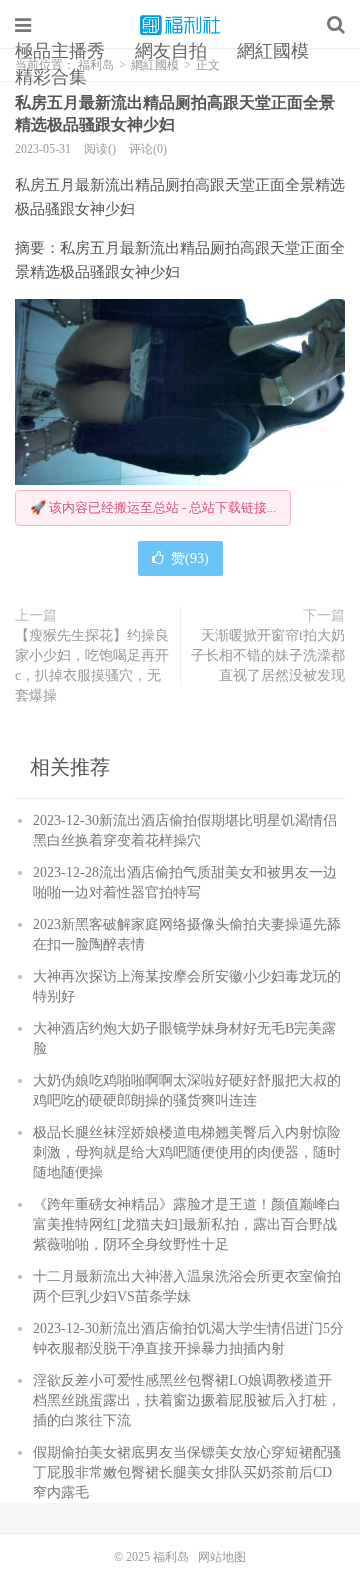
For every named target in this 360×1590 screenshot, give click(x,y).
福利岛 (180, 25)
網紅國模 (273, 51)
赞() (190, 558)
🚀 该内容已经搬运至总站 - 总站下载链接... (153, 507)
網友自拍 (171, 51)
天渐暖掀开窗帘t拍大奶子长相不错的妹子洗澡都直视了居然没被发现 (268, 655)
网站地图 (222, 1557)
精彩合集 (51, 77)
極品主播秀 (60, 51)
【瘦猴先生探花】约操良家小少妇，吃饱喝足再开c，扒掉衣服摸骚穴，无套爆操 (92, 665)
